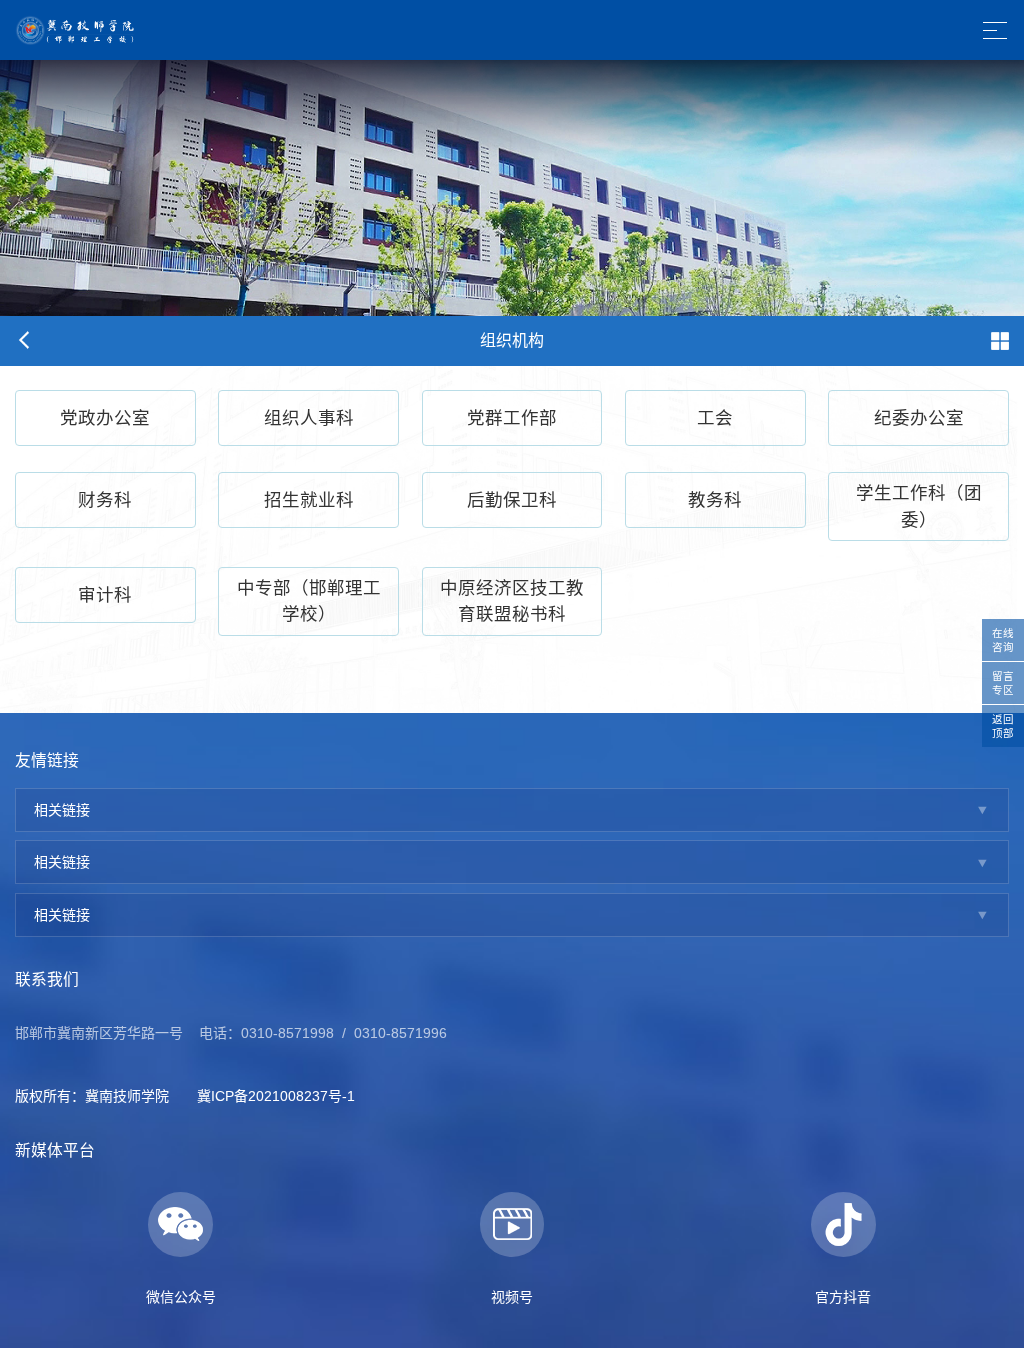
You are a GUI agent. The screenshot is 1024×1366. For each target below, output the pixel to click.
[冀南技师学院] (78, 29)
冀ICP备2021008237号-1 (276, 1096)
